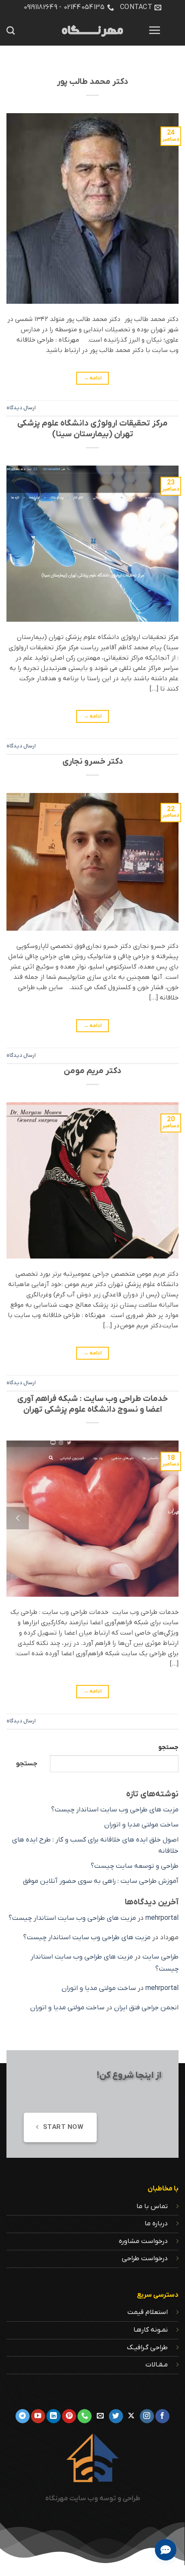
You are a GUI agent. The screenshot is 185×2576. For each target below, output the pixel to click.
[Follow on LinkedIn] (54, 2416)
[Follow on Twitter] (116, 2416)
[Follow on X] (131, 2416)
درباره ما (156, 2224)
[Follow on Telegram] (23, 2416)
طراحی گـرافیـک (147, 2348)
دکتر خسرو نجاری (93, 762)
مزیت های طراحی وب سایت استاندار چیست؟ (115, 1810)
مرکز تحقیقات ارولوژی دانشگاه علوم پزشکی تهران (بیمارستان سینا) (92, 429)
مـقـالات (157, 2365)
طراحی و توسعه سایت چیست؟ (135, 1866)
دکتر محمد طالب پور (92, 82)
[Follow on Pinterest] (69, 2416)
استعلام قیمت (148, 2312)
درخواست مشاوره (143, 2241)
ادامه (93, 378)
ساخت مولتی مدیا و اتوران (141, 1825)
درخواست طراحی (145, 2258)
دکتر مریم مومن (92, 1071)
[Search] (11, 30)
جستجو (168, 1748)
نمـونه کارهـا (151, 2330)
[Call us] (85, 2416)
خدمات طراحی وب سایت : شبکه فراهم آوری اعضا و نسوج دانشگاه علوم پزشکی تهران (92, 1404)
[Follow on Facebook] (162, 2416)
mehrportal (162, 1918)
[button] (154, 30)
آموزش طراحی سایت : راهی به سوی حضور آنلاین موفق (101, 1881)
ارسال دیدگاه (21, 408)
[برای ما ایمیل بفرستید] (100, 2416)
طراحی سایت (160, 1957)
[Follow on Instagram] (147, 2416)
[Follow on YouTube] (38, 2416)
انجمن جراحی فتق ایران (146, 2008)
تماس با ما (152, 2206)
